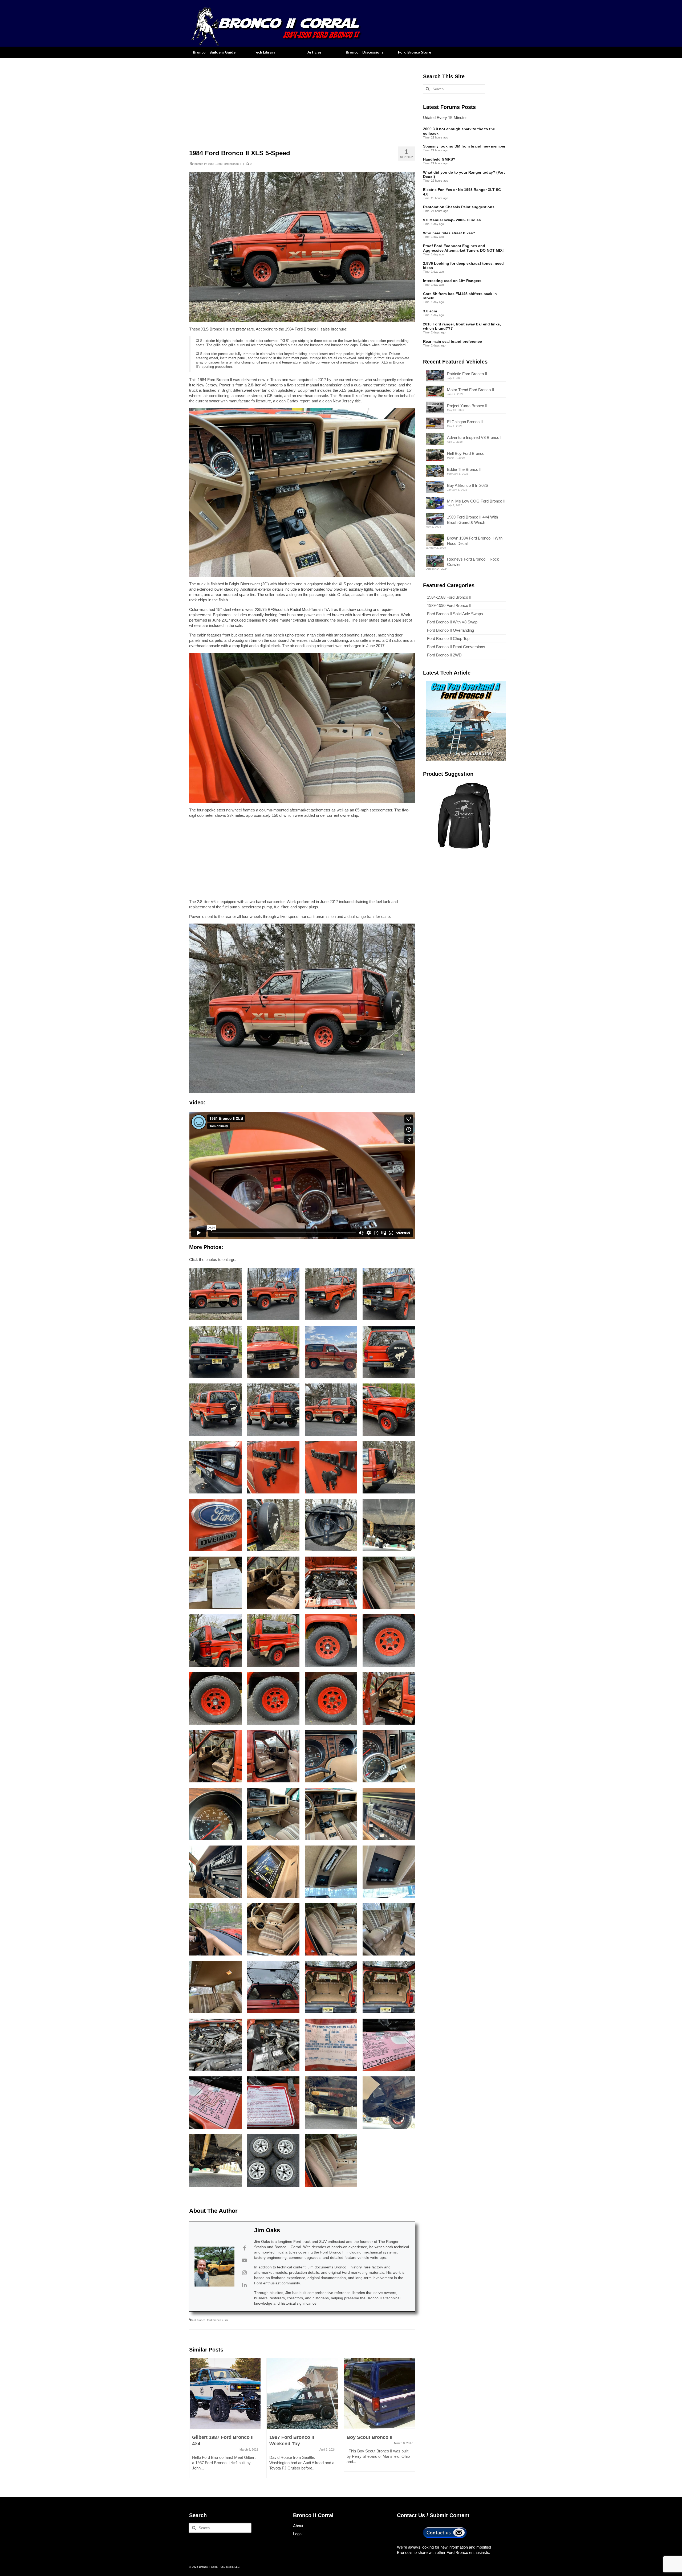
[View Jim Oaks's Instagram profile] (244, 2273)
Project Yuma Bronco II (467, 406)
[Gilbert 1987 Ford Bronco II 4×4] (225, 2393)
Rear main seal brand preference (452, 341)
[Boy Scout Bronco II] (380, 2393)
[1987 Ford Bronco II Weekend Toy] (302, 2393)
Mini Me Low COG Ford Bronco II (476, 501)
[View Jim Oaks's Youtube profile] (244, 2260)
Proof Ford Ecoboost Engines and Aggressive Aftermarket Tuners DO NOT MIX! (463, 248)
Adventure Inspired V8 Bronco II (475, 437)
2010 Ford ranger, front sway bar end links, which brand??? (462, 326)
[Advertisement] (302, 101)
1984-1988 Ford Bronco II (224, 164)
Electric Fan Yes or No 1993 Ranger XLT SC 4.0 (462, 192)
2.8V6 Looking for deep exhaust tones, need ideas (463, 266)
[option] (225, 2420)
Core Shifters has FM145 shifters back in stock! (460, 296)
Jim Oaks (267, 2230)
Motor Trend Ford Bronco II (470, 390)
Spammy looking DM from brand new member (464, 146)
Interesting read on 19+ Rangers (452, 281)
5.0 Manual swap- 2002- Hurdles (452, 220)
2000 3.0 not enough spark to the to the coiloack (459, 131)
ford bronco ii (215, 2320)
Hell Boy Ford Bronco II (467, 453)
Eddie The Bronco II (464, 469)
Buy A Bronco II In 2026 (467, 485)
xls (226, 2320)
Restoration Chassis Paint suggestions (459, 207)
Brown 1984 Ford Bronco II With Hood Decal (475, 541)
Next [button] (410, 2420)
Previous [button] (194, 2420)
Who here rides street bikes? (449, 233)
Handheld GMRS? (439, 159)
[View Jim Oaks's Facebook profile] (244, 2248)
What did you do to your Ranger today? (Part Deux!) (464, 175)
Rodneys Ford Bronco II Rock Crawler (473, 562)
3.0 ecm (430, 311)
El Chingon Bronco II (465, 422)
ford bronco (198, 2320)
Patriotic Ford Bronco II (467, 374)
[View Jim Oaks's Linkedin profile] (244, 2285)
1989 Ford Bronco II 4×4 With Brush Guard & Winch (472, 520)
